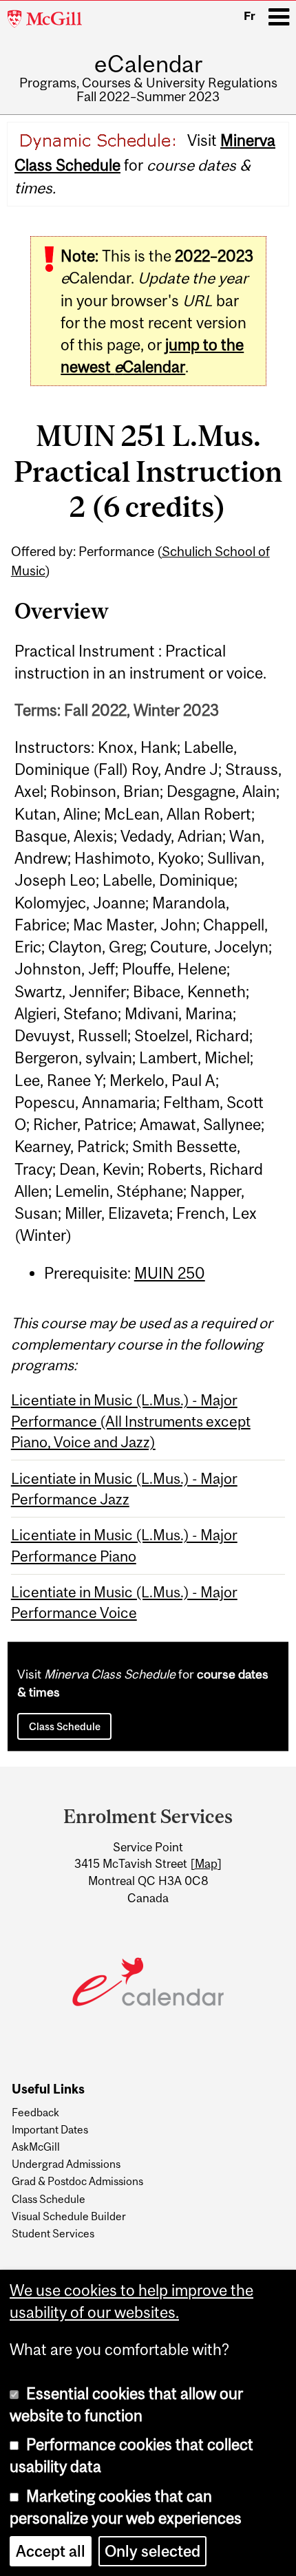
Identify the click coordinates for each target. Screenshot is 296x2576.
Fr (250, 16)
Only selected (152, 2551)
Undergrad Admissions (66, 2164)
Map (206, 1864)
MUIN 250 (170, 1273)
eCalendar (148, 64)
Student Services (53, 2233)
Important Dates (50, 2129)
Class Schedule (65, 1726)
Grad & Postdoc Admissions (77, 2181)
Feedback (35, 2112)
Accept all (51, 2551)
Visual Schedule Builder (69, 2216)
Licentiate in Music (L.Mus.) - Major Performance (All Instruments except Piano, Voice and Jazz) (131, 1421)
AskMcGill (36, 2147)
